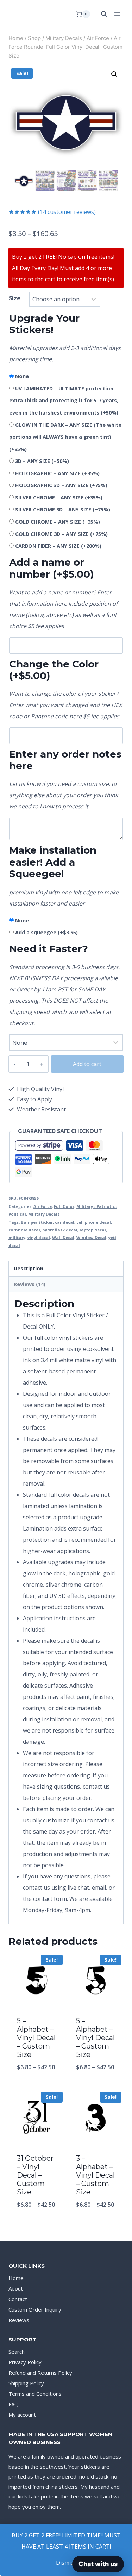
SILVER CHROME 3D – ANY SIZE (63, 509)
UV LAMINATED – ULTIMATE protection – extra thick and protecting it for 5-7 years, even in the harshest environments (64, 401)
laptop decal (93, 1230)
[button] (114, 74)
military (17, 1237)
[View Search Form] (100, 14)
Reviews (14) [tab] (30, 1284)
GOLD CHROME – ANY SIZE (58, 522)
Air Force (43, 1206)
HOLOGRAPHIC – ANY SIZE (57, 473)
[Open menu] (117, 14)
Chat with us (98, 2564)
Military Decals (44, 1214)
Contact (18, 2299)
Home (16, 2278)
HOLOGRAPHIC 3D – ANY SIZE (61, 485)
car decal (65, 1222)
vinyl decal (39, 1237)
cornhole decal (24, 1230)
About (16, 2288)
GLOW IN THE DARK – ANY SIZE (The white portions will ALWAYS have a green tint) (65, 437)
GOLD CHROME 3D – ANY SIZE (61, 534)
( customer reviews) (67, 212)
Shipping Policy (26, 2383)
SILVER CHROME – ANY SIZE (59, 497)
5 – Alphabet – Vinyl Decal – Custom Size (36, 2038)
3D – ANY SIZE (42, 461)
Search (17, 2352)
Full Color (64, 1206)
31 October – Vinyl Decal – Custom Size (35, 2175)
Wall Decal (63, 1237)
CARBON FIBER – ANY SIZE (58, 546)
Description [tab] (29, 1268)
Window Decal (91, 1237)
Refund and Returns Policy (40, 2373)
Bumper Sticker (37, 1222)
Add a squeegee (46, 932)
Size (15, 298)
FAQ (14, 2404)
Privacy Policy (25, 2362)
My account (22, 2415)
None (22, 376)
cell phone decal (94, 1222)
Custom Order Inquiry (35, 2309)
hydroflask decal (60, 1230)
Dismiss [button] (66, 2563)
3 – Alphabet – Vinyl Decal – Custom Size (95, 2175)
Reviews (19, 2320)
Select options (36, 2086)
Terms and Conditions (35, 2394)
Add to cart (87, 1064)
